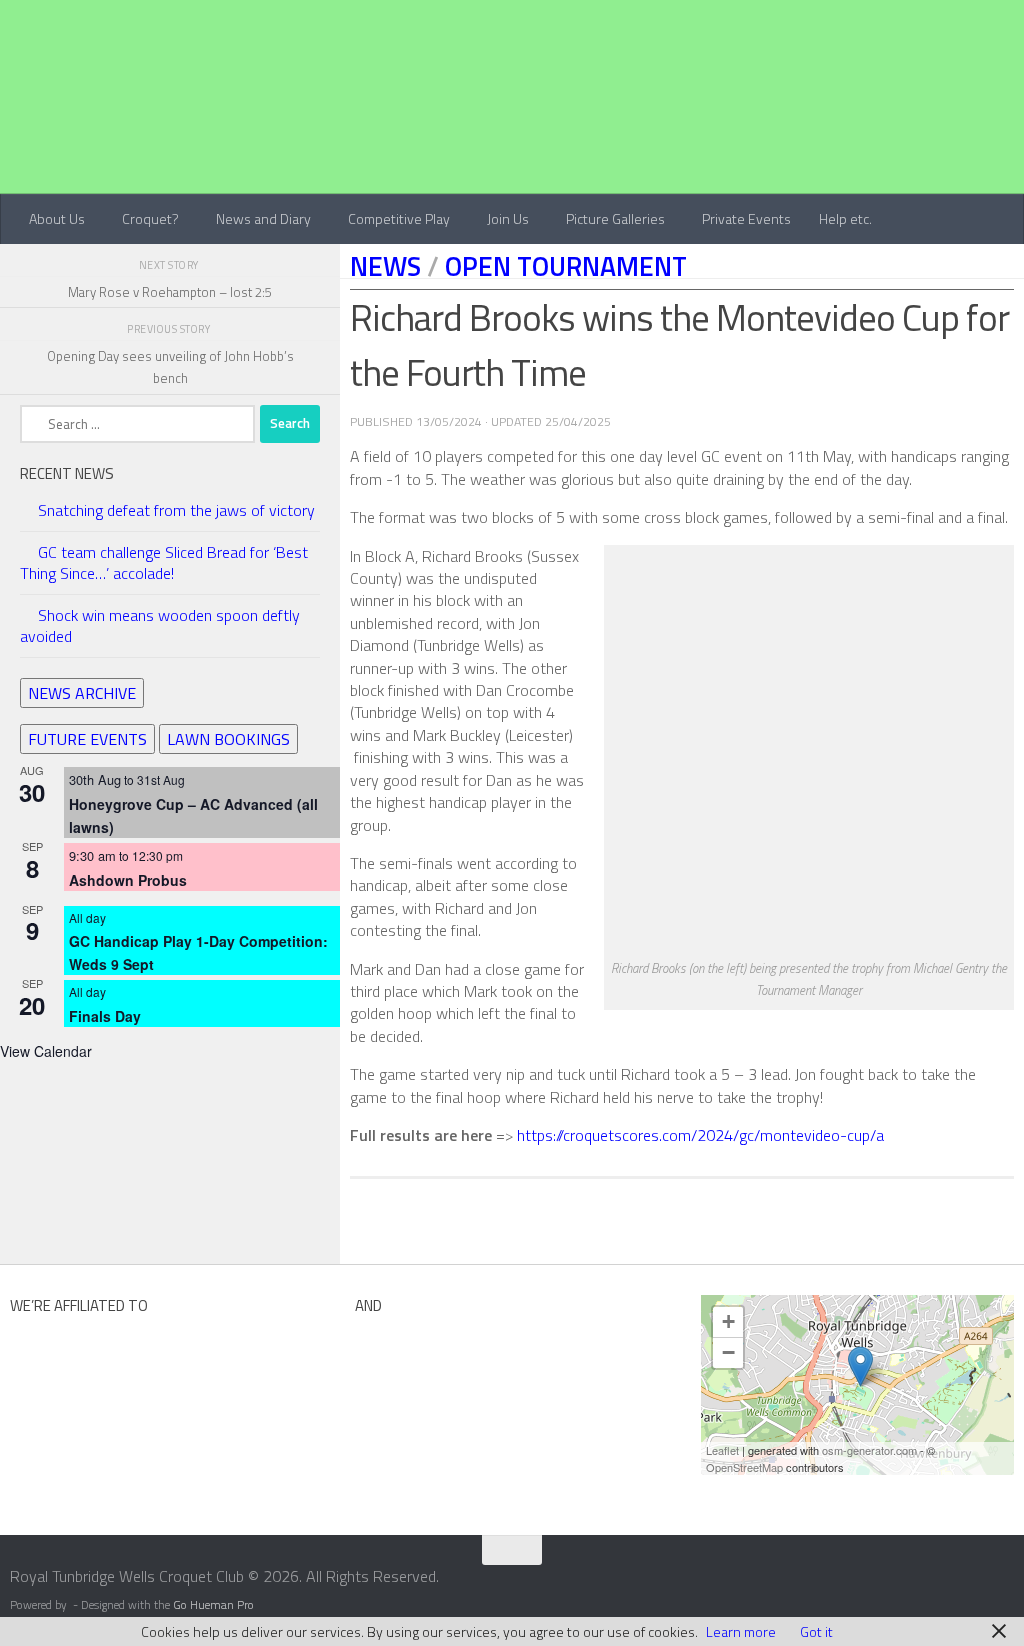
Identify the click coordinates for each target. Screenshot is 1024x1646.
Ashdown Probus (128, 880)
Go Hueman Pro (213, 1605)
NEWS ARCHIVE (82, 693)
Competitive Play (399, 218)
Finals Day (105, 1016)
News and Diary (263, 218)
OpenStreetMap (744, 1467)
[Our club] (860, 1366)
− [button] (728, 1352)
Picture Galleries (615, 218)
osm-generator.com (869, 1450)
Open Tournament (566, 266)
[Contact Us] (1011, 1583)
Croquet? (150, 218)
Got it (816, 1631)
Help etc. (845, 218)
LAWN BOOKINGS (228, 739)
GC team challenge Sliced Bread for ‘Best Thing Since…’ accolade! (164, 562)
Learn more (741, 1631)
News (385, 266)
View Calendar (46, 1051)
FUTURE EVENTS (87, 739)
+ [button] (728, 1321)
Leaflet (722, 1450)
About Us (57, 218)
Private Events (746, 218)
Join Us (508, 218)
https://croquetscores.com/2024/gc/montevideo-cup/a (700, 1135)
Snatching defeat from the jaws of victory (176, 510)
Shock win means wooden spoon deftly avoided (160, 625)
